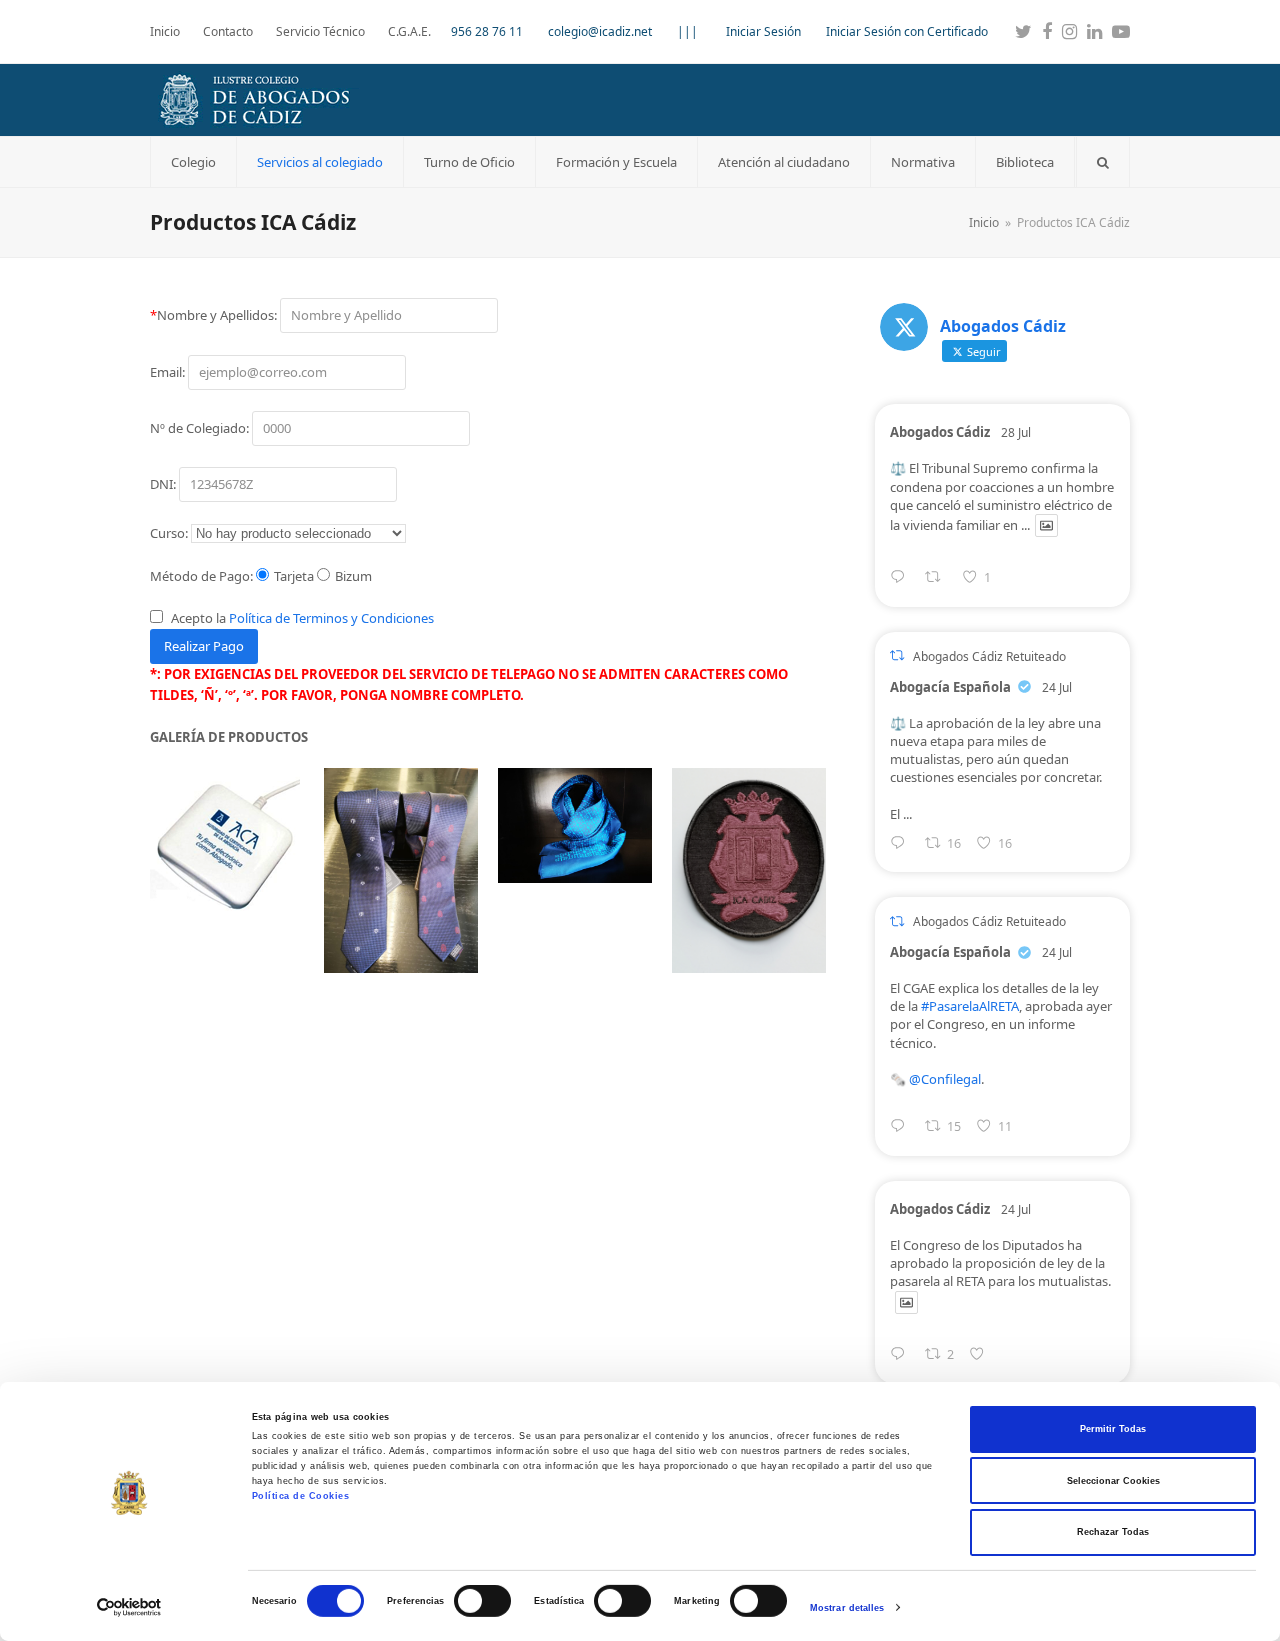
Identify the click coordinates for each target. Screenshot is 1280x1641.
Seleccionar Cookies (1113, 1481)
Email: (169, 372)
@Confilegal (945, 1079)
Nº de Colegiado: (201, 428)
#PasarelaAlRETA (970, 1006)
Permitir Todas (1113, 1429)
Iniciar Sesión (763, 31)
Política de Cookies (301, 1496)
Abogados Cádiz (940, 432)
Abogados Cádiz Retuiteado (989, 656)
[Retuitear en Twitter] (897, 655)
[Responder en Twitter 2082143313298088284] (902, 578)
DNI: (164, 484)
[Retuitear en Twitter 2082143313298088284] (938, 578)
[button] (1103, 162)
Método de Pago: (201, 576)
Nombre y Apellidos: (215, 315)
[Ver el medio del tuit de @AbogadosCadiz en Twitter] (1046, 525)
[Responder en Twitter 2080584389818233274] (902, 844)
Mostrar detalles (847, 1608)
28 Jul (1016, 432)
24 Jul (1057, 687)
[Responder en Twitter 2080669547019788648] (902, 1127)
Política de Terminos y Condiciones (331, 618)
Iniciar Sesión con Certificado (907, 31)
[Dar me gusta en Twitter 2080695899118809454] (982, 1355)
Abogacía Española (950, 687)
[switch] (482, 1601)
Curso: (169, 533)
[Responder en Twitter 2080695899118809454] (902, 1355)
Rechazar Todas (1113, 1532)
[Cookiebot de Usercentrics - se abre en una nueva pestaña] (129, 1607)
